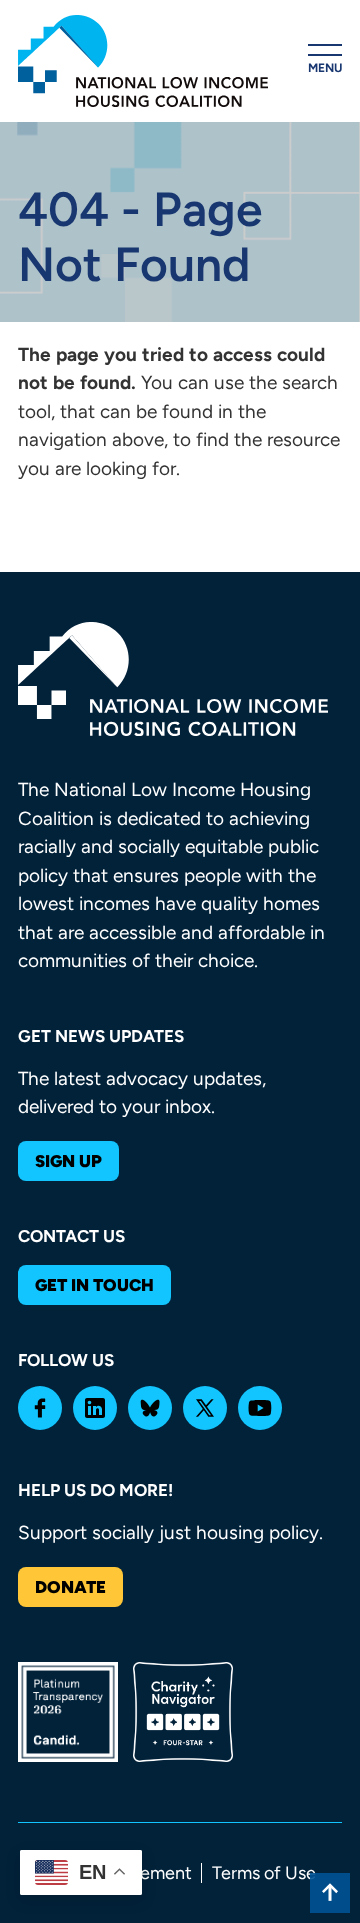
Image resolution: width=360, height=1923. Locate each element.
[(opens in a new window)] (40, 1408)
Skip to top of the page (330, 1893)
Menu (325, 68)
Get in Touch (94, 1285)
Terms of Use (264, 1873)
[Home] (143, 61)
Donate (70, 1587)
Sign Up (68, 1161)
